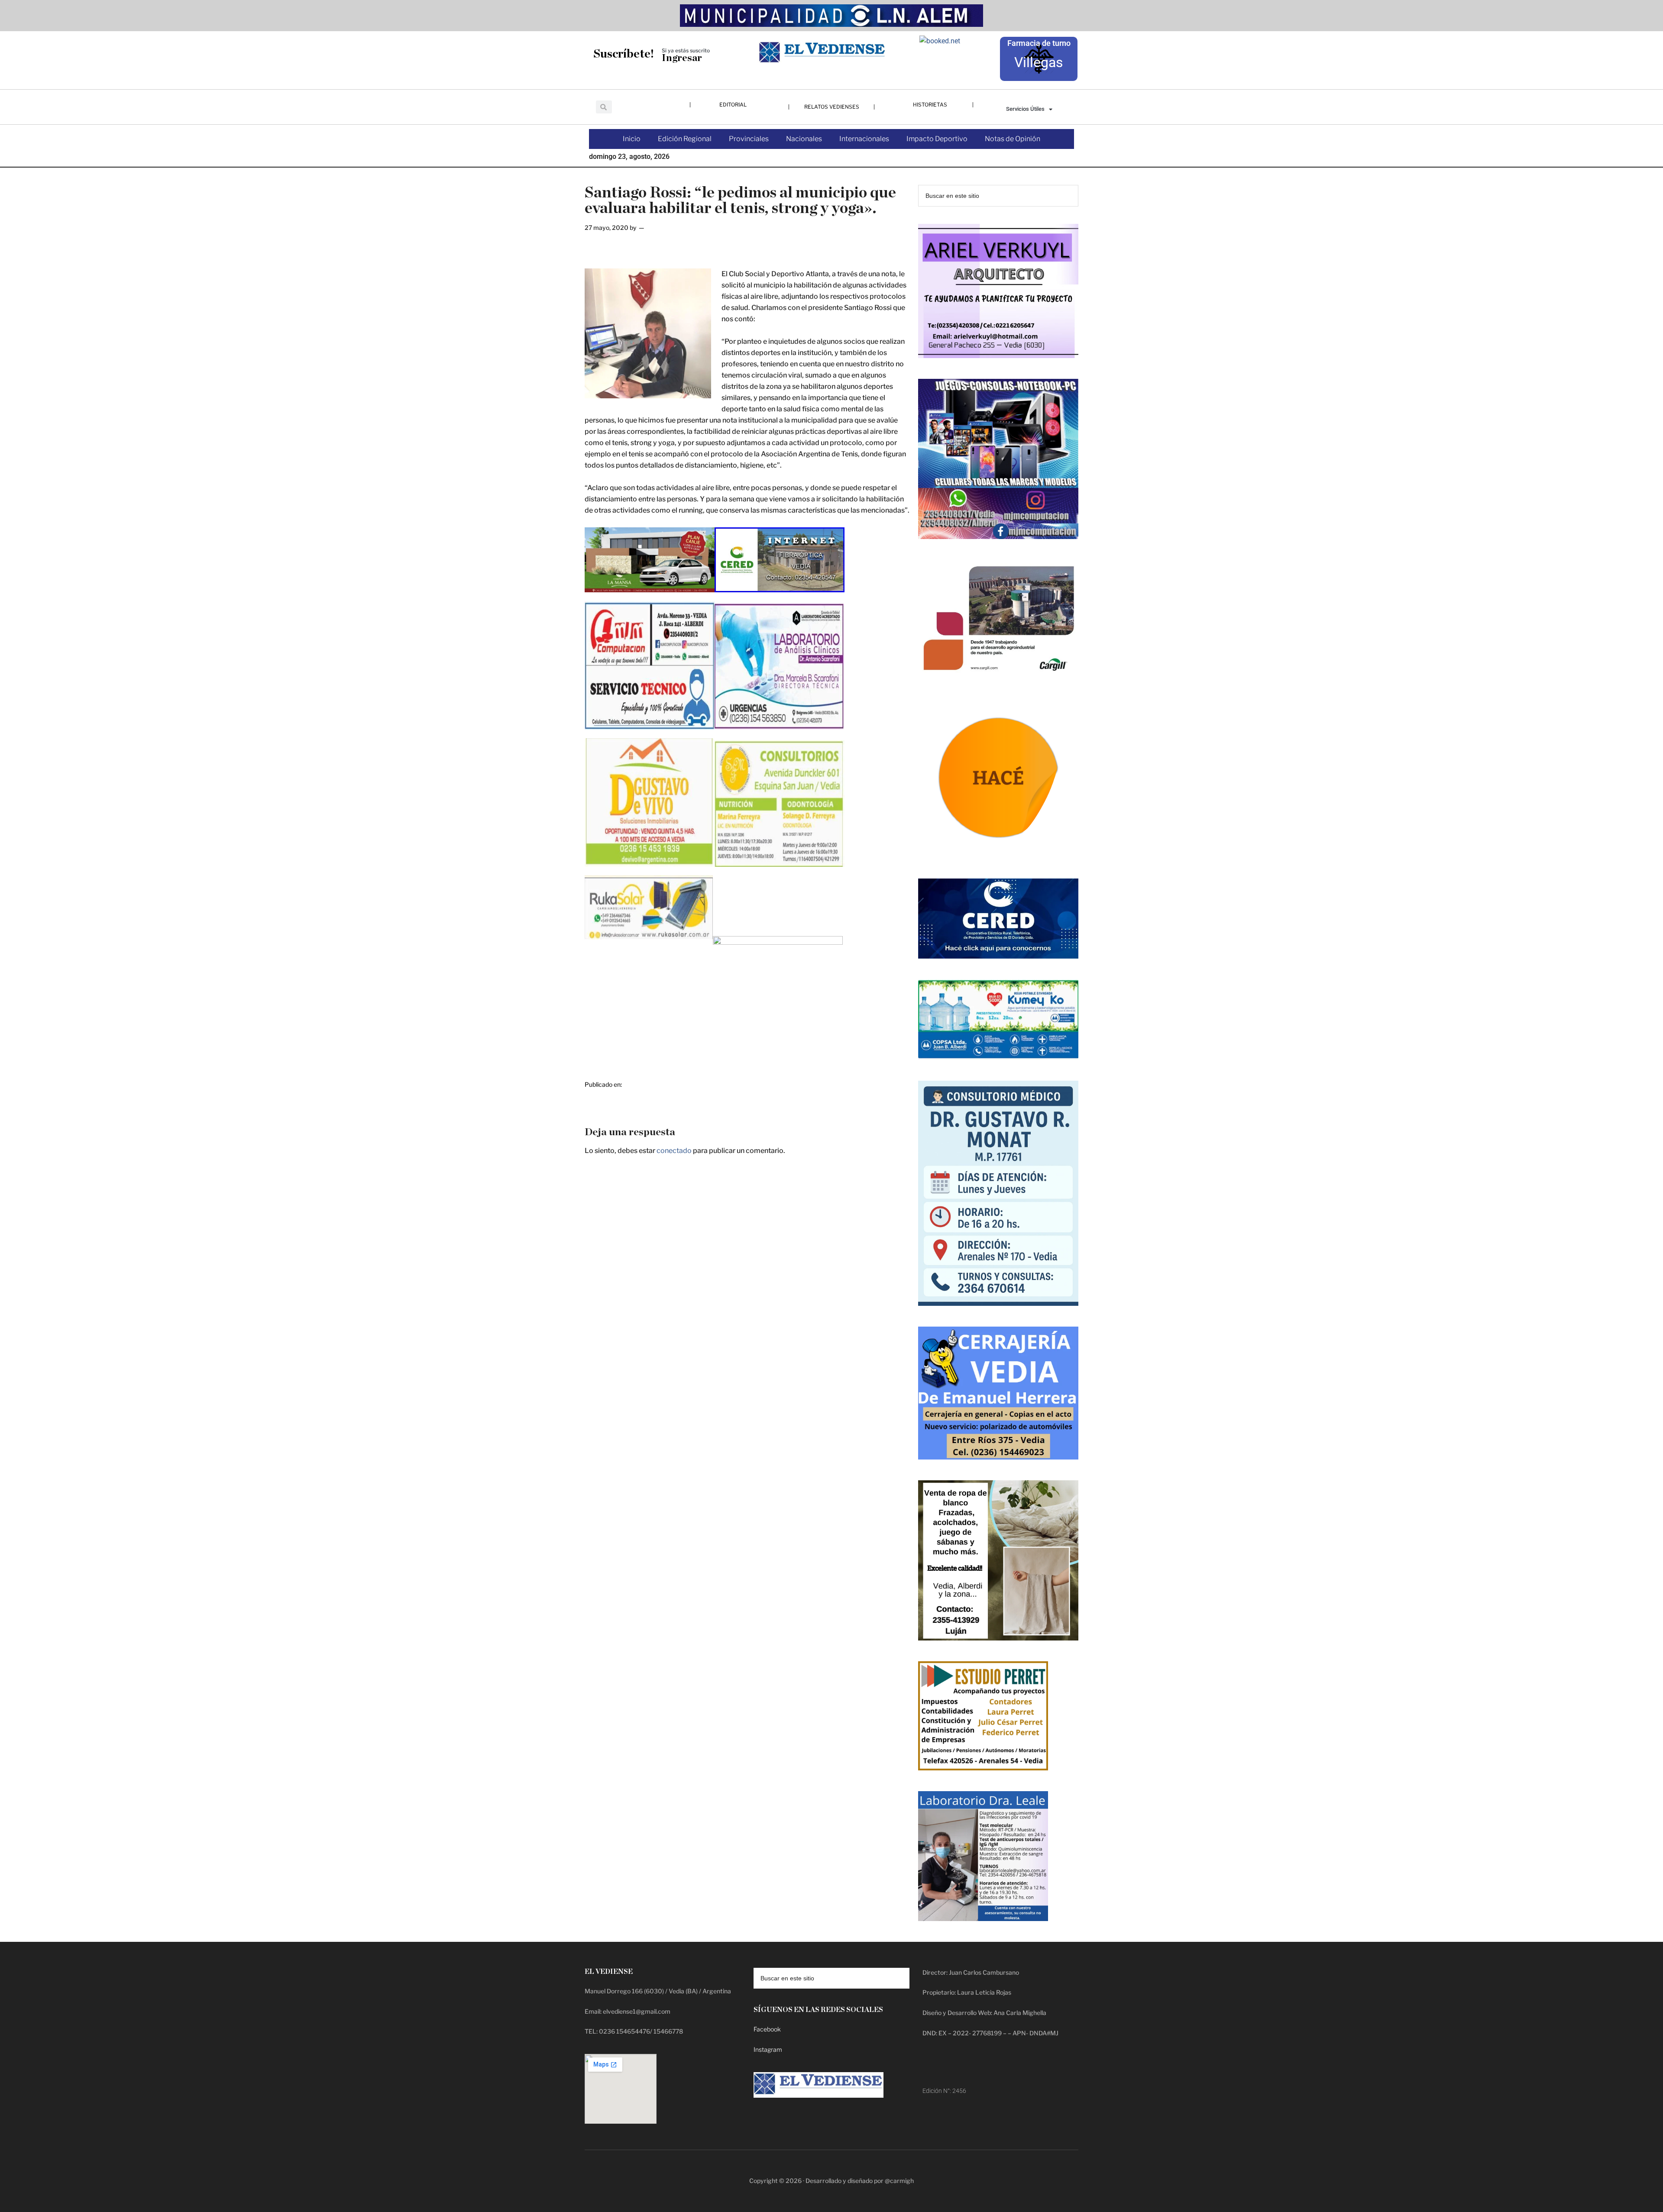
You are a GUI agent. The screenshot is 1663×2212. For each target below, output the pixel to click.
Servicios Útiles (1025, 109)
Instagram (768, 2049)
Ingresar (682, 58)
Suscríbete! (624, 54)
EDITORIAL (733, 105)
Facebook (767, 2029)
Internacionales (864, 139)
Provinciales (749, 139)
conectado (674, 1151)
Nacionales (804, 139)
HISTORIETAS (930, 105)
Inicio (632, 139)
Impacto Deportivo (937, 139)
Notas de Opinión (1013, 139)
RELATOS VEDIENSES (832, 107)
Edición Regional (685, 139)
